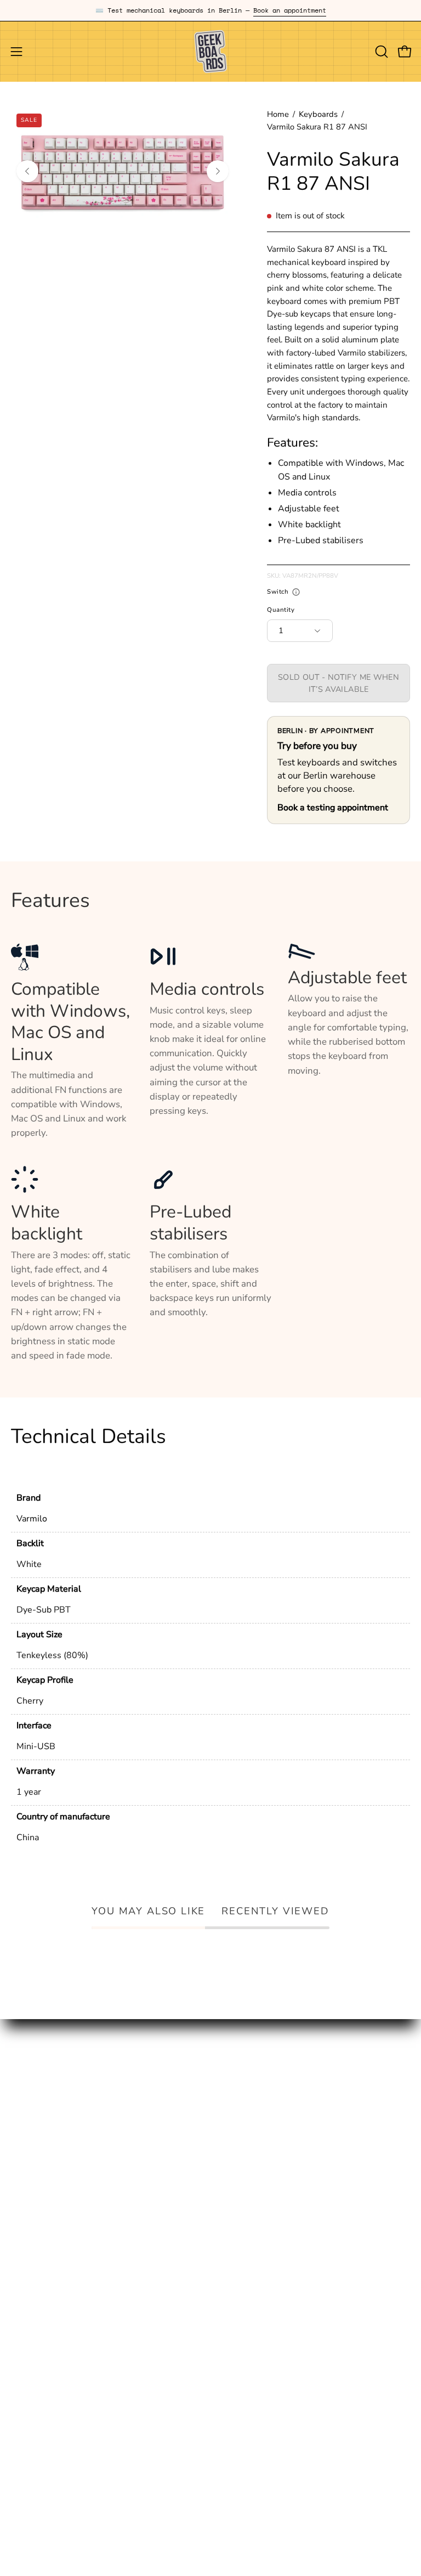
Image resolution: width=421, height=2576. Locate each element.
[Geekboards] (210, 52)
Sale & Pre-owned (49, 2176)
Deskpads (31, 2119)
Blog (231, 2100)
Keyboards (318, 114)
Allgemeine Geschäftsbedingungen (84, 2294)
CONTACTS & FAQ (260, 2119)
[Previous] (27, 171)
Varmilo (32, 1519)
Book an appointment (290, 10)
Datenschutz (37, 2275)
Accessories (35, 2138)
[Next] (218, 171)
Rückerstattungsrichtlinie (63, 2312)
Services (29, 2157)
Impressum (33, 2255)
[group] (210, 10)
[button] (380, 52)
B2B (230, 2138)
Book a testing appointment (333, 808)
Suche (24, 2237)
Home (278, 114)
